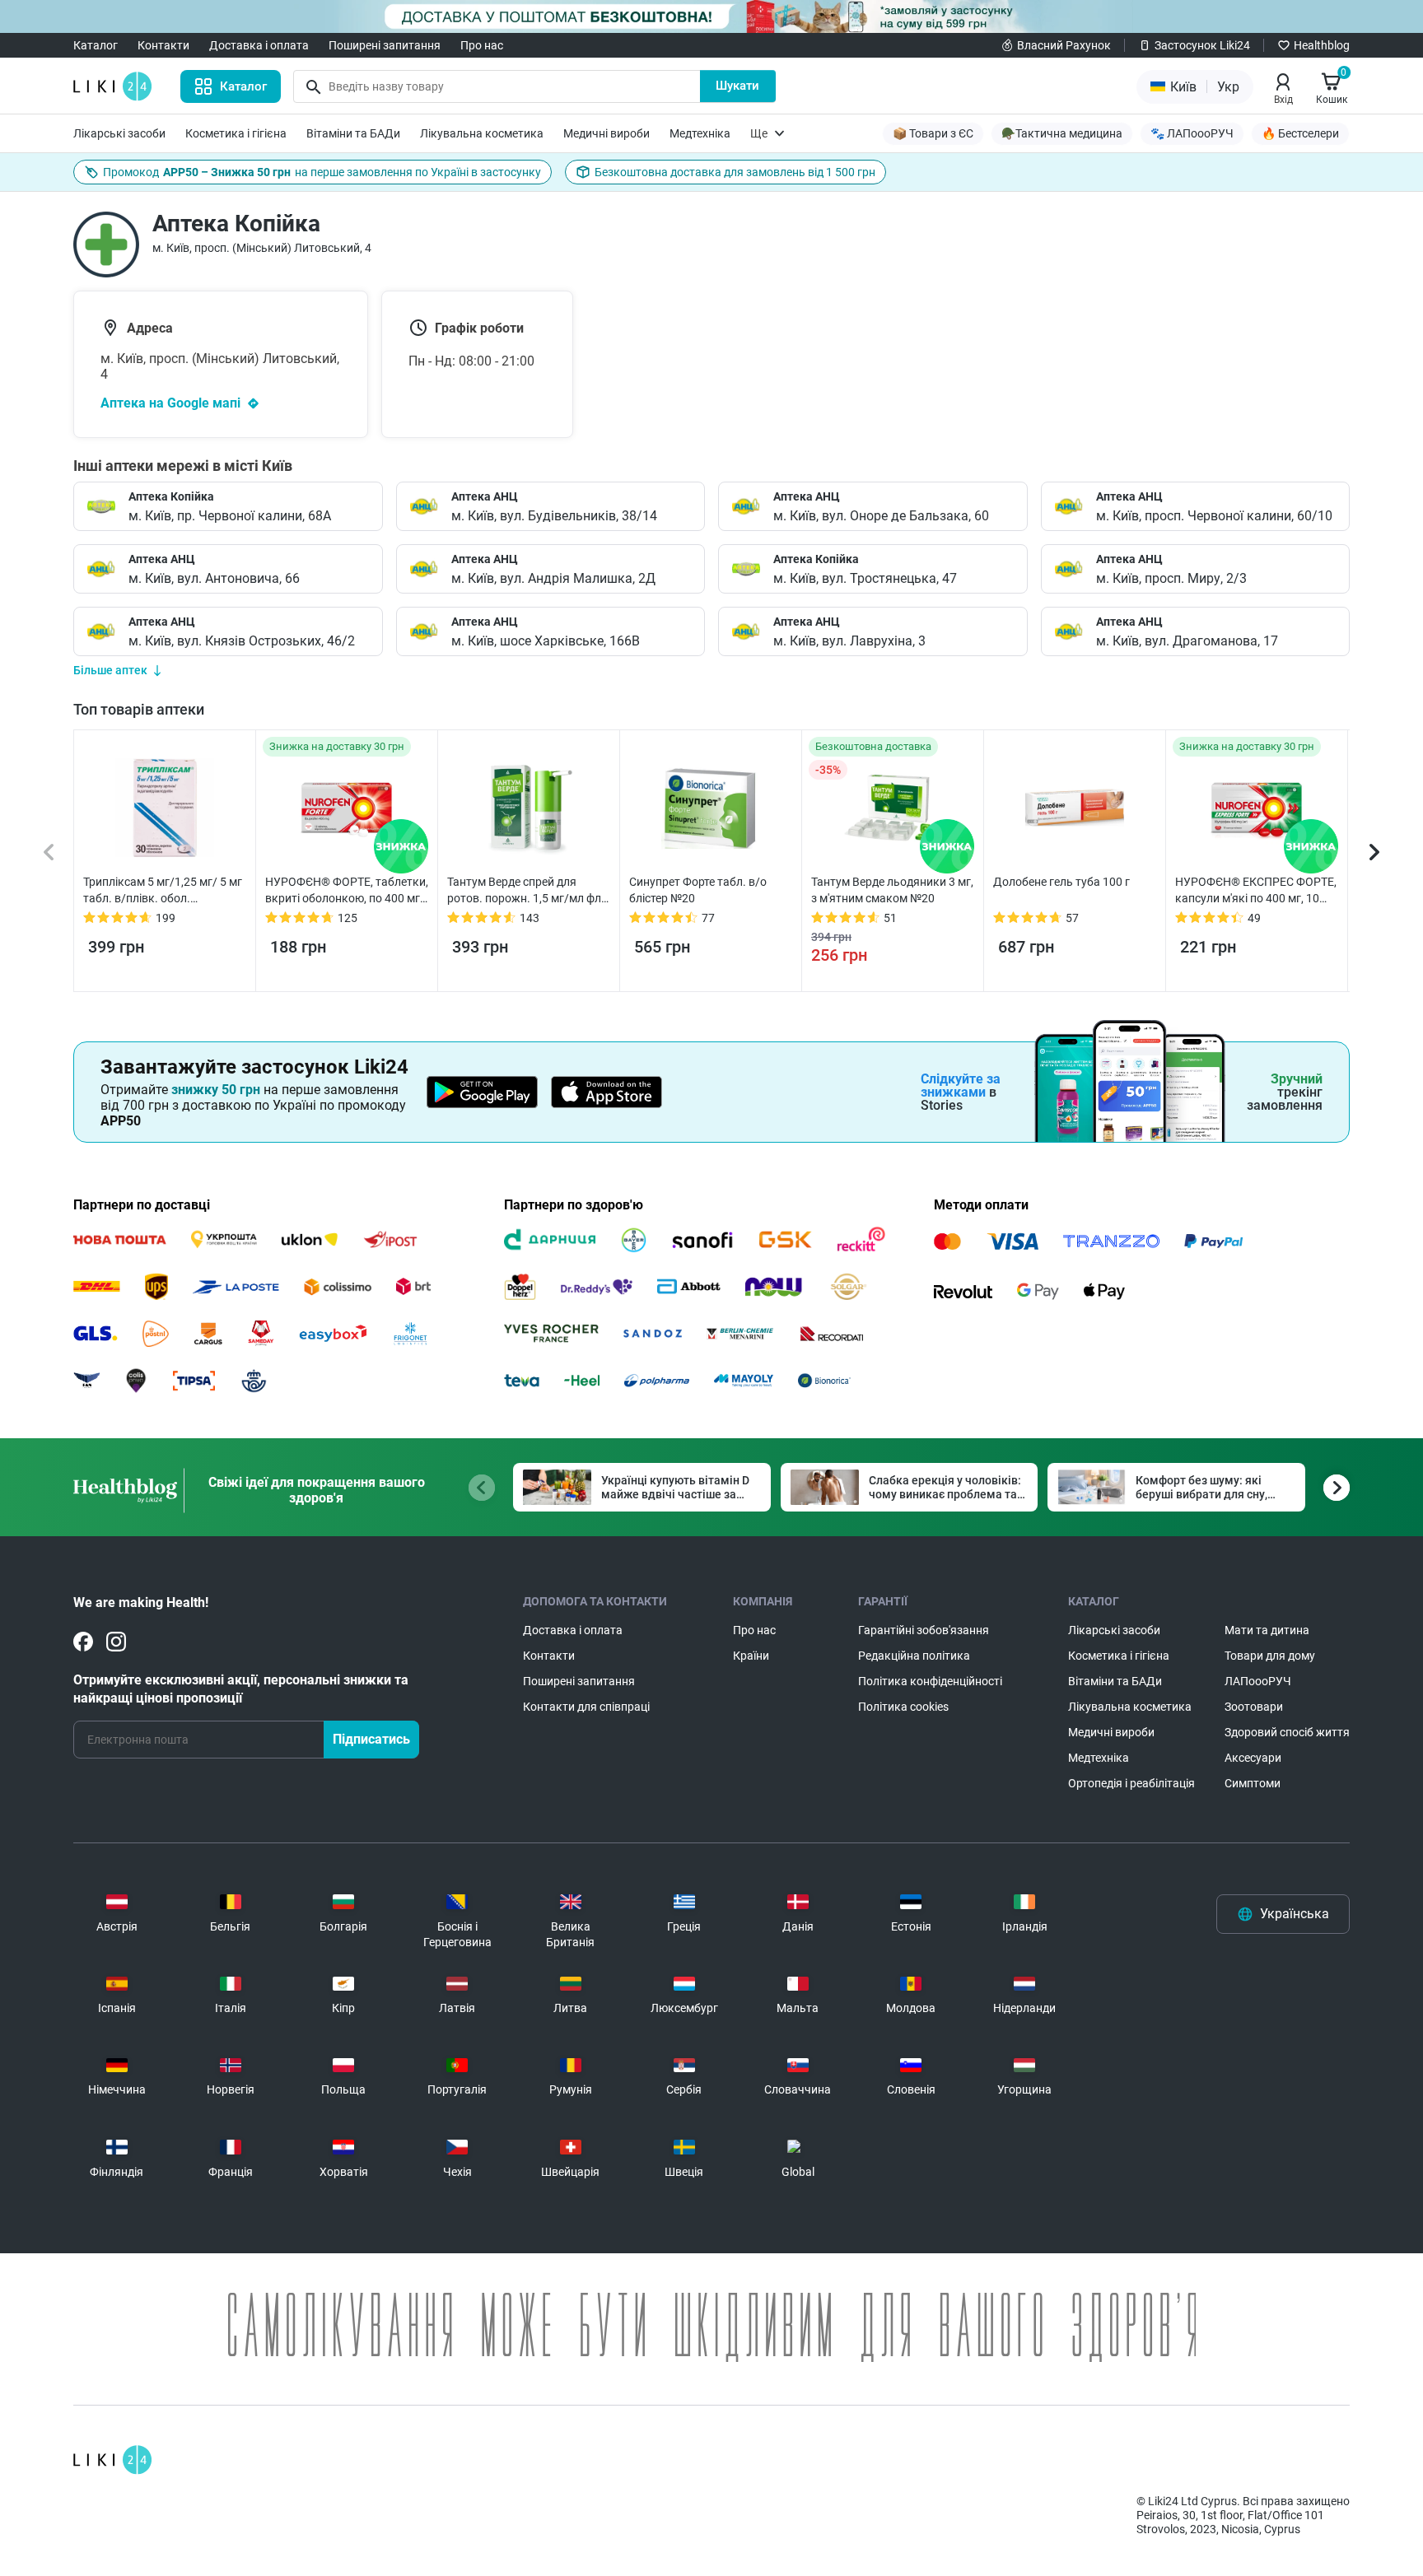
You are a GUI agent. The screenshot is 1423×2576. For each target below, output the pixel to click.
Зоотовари (1254, 1707)
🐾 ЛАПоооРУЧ (1192, 133)
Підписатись (371, 1739)
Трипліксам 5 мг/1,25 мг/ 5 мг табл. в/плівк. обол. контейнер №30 (163, 891)
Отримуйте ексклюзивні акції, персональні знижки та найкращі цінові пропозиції (241, 1689)
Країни (751, 1656)
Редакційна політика (914, 1656)
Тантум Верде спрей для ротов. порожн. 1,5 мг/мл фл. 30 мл (526, 891)
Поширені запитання (385, 45)
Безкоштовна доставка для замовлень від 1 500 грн (735, 172)
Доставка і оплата (259, 45)
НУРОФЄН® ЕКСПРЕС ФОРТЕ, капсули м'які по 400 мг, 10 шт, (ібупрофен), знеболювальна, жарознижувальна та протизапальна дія (1256, 891)
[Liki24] (112, 2460)
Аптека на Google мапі (170, 403)
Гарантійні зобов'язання (924, 1630)
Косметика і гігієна (236, 133)
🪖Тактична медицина (1062, 133)
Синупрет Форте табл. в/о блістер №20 (698, 890)
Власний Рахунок (1064, 45)
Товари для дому (1270, 1656)
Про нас (482, 45)
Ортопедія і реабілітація (1131, 1783)
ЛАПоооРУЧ (1258, 1681)
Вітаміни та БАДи (353, 133)
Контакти (163, 45)
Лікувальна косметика (482, 133)
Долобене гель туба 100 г (1061, 882)
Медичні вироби (607, 133)
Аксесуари (1253, 1758)
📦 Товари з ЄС (933, 133)
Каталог (96, 45)
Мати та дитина (1267, 1630)
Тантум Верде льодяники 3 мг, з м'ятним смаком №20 (892, 890)
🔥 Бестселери (1300, 133)
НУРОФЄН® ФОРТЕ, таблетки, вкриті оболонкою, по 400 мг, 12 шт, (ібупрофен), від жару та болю (347, 891)
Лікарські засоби (119, 133)
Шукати (737, 86)
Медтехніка (700, 133)
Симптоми (1253, 1783)
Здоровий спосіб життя (1287, 1732)
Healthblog (1322, 45)
